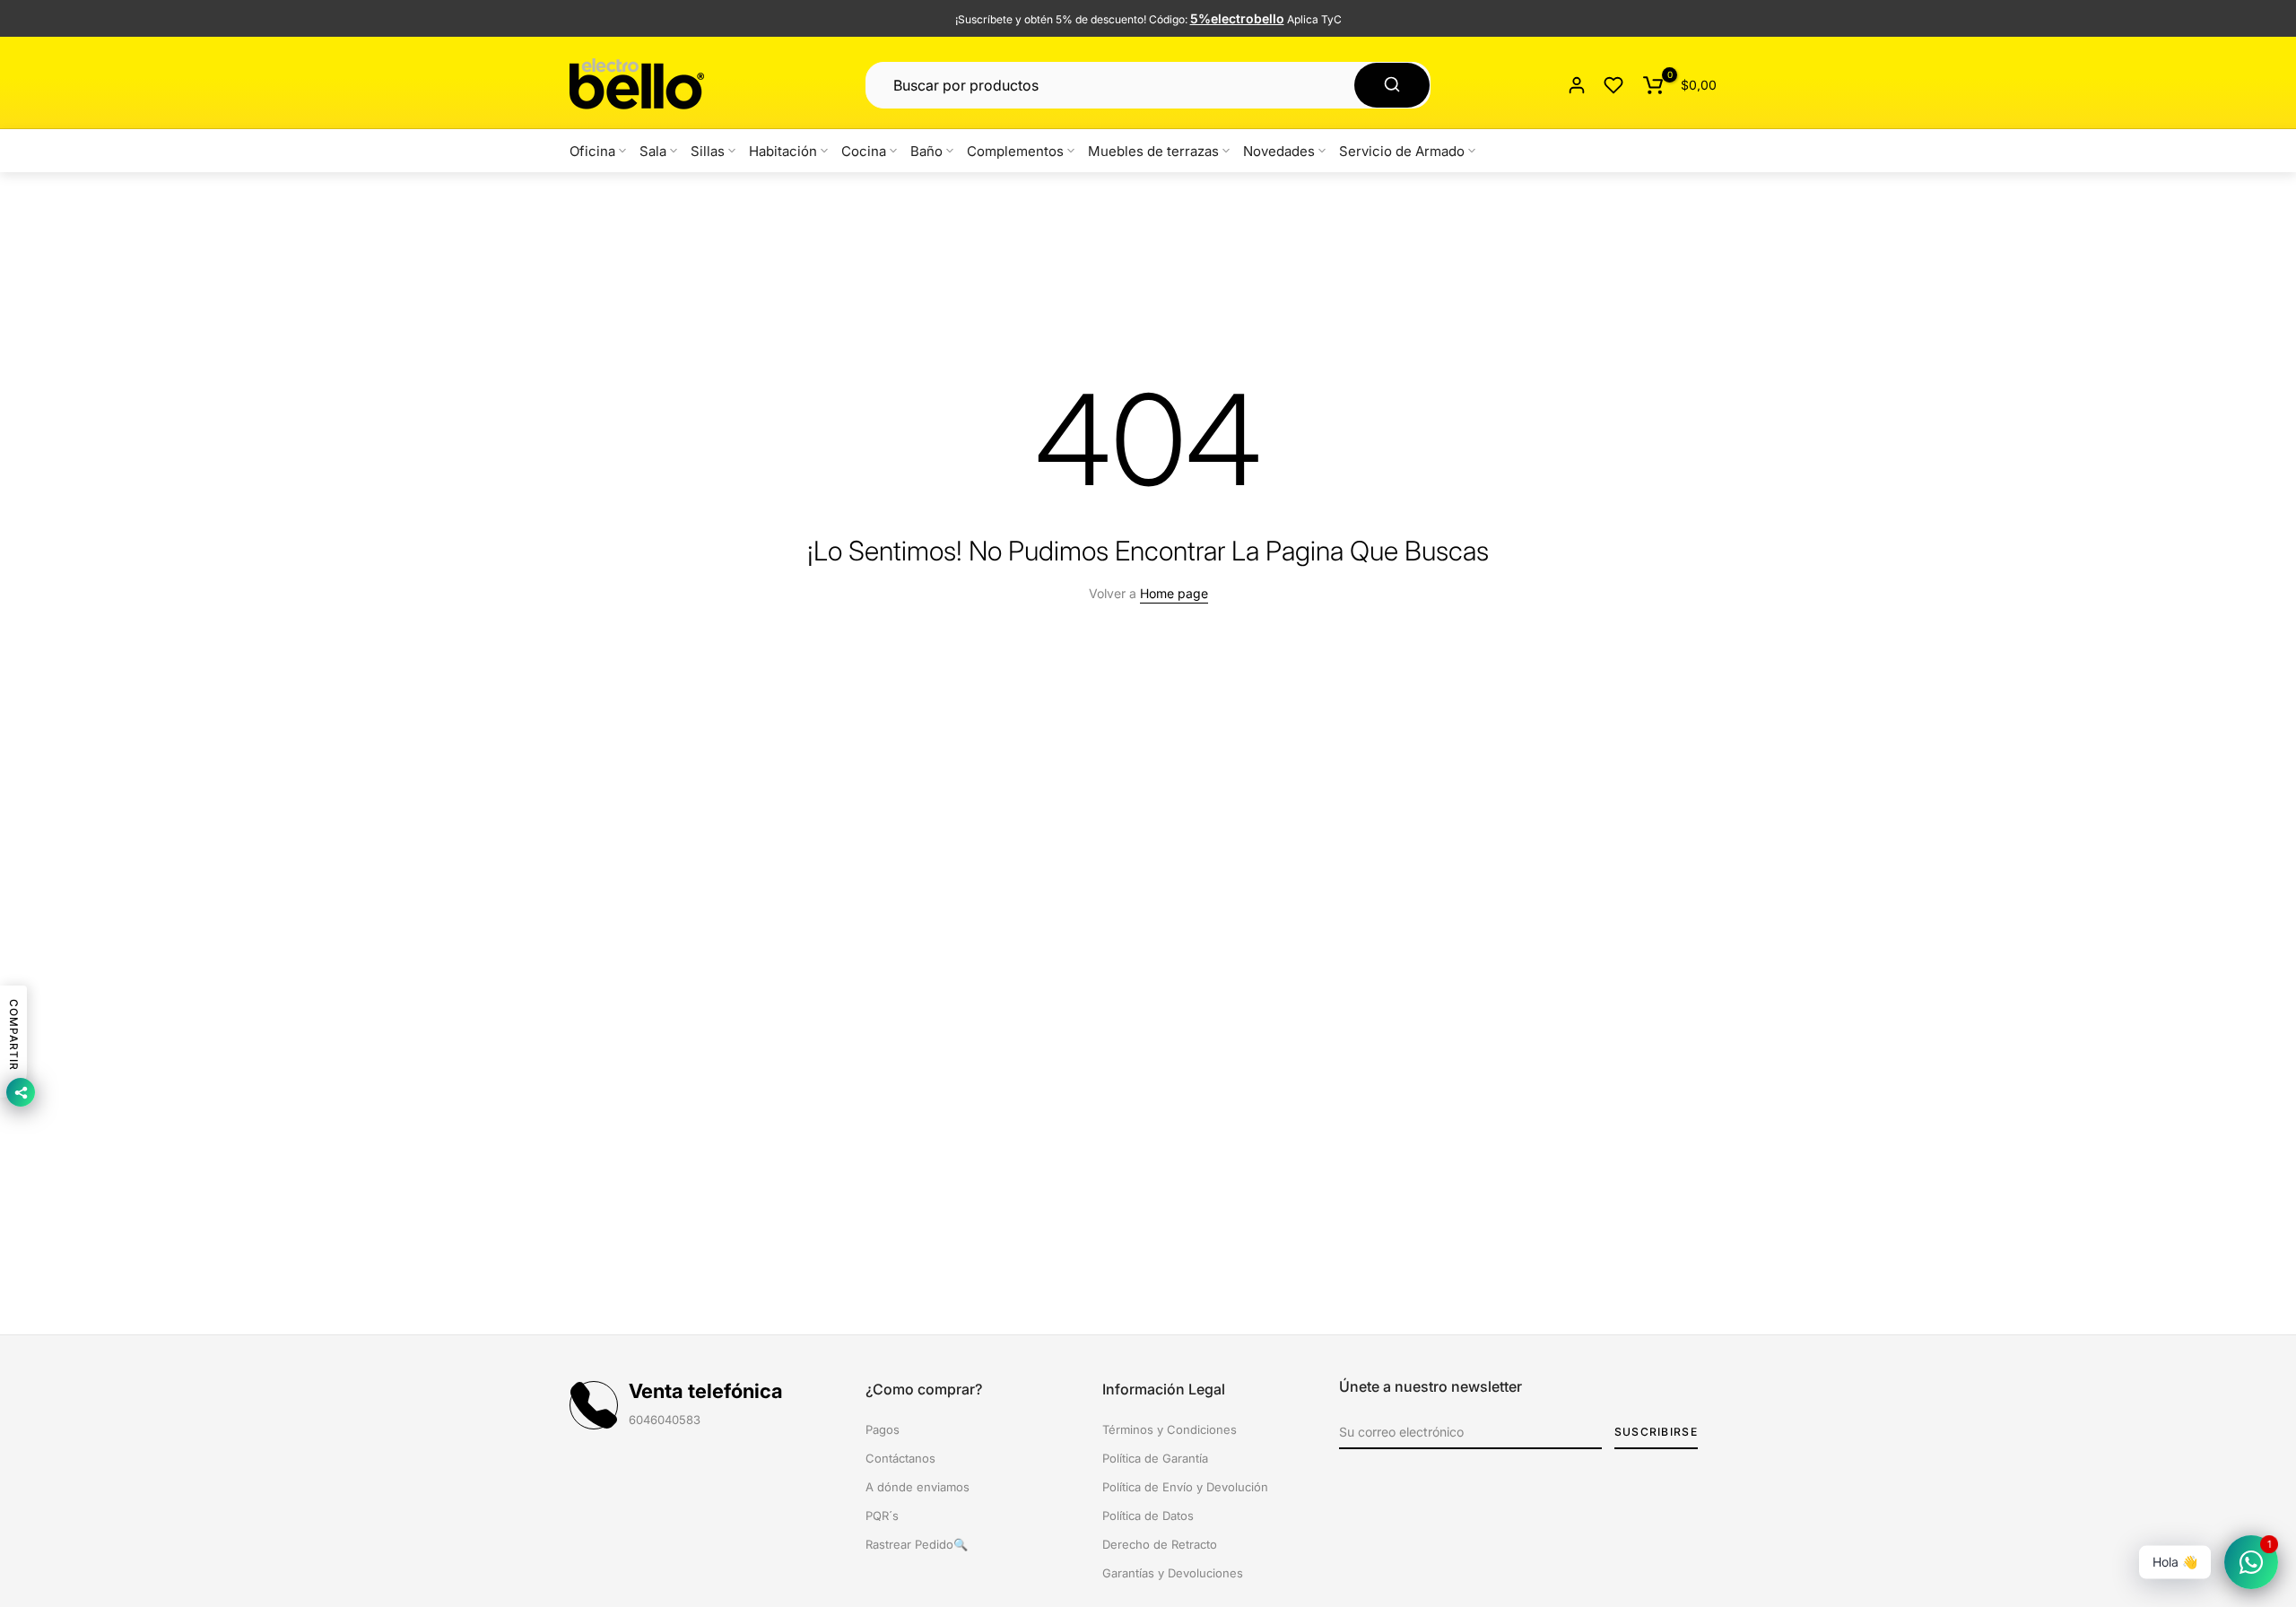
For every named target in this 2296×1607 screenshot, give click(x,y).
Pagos (883, 1429)
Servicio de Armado (1402, 151)
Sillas (708, 151)
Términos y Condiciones (1170, 1429)
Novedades (1279, 151)
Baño (926, 151)
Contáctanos (900, 1458)
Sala (653, 151)
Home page (1174, 593)
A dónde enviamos (918, 1487)
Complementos (1015, 151)
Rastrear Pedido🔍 (917, 1544)
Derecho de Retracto (1160, 1544)
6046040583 (665, 1420)
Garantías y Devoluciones (1173, 1573)
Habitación (783, 151)
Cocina (864, 151)
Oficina (592, 151)
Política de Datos (1148, 1516)
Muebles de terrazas (1153, 151)
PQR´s (882, 1516)
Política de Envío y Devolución (1185, 1487)
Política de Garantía (1155, 1458)
